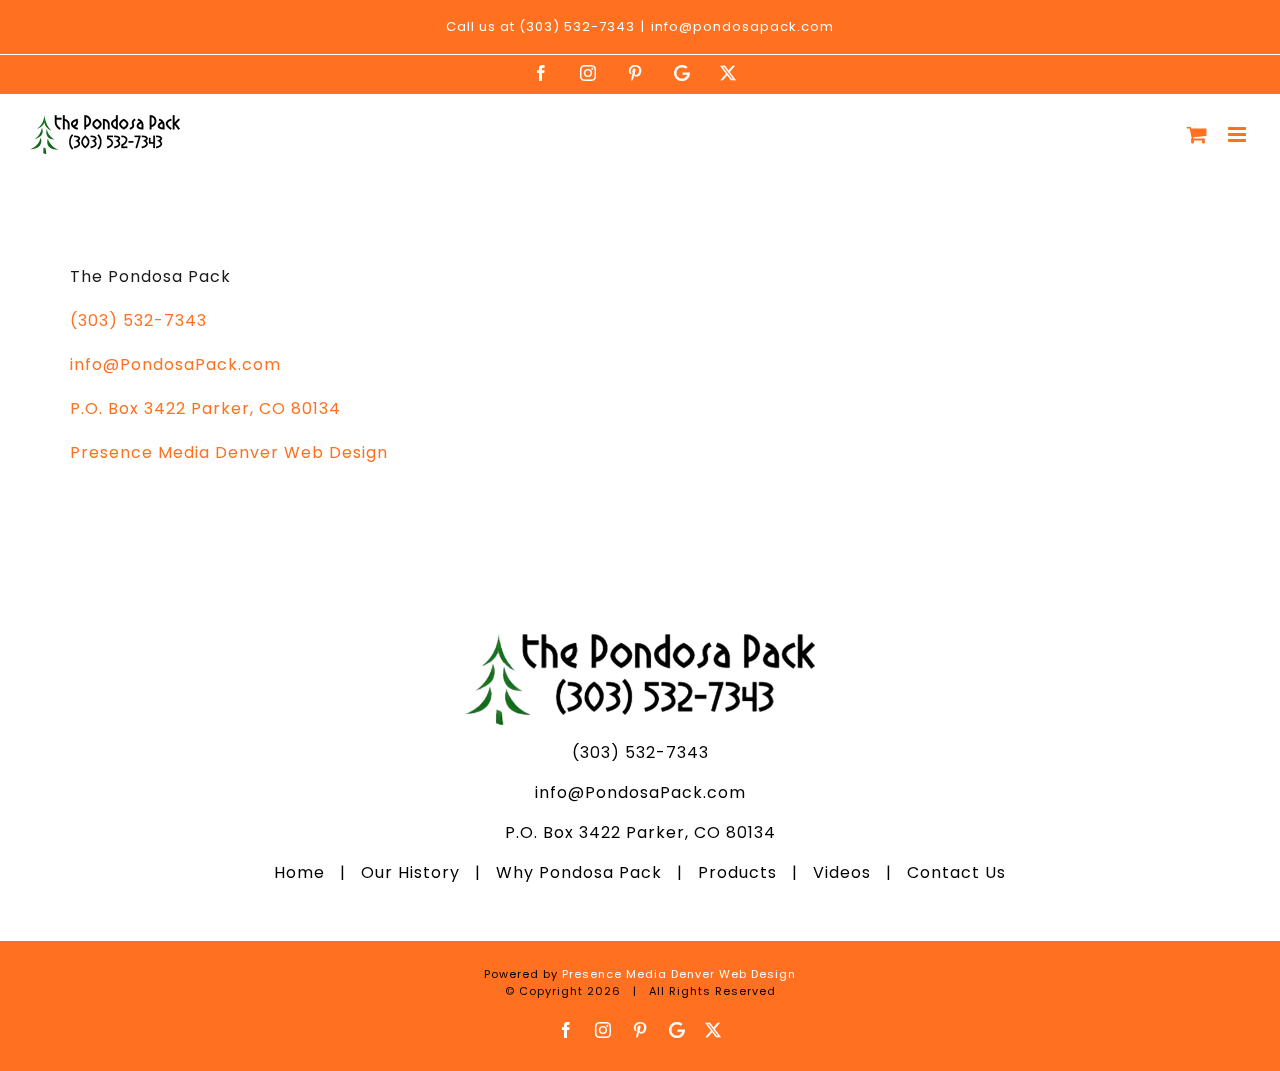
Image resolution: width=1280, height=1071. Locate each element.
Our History (410, 872)
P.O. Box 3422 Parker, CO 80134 (205, 408)
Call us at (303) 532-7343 (540, 26)
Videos (842, 872)
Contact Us (949, 872)
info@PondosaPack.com (175, 364)
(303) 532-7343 (138, 320)
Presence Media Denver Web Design (229, 452)
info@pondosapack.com (742, 26)
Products (737, 872)
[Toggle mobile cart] (1197, 134)
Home (307, 872)
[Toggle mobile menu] (1239, 134)
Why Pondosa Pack (579, 872)
